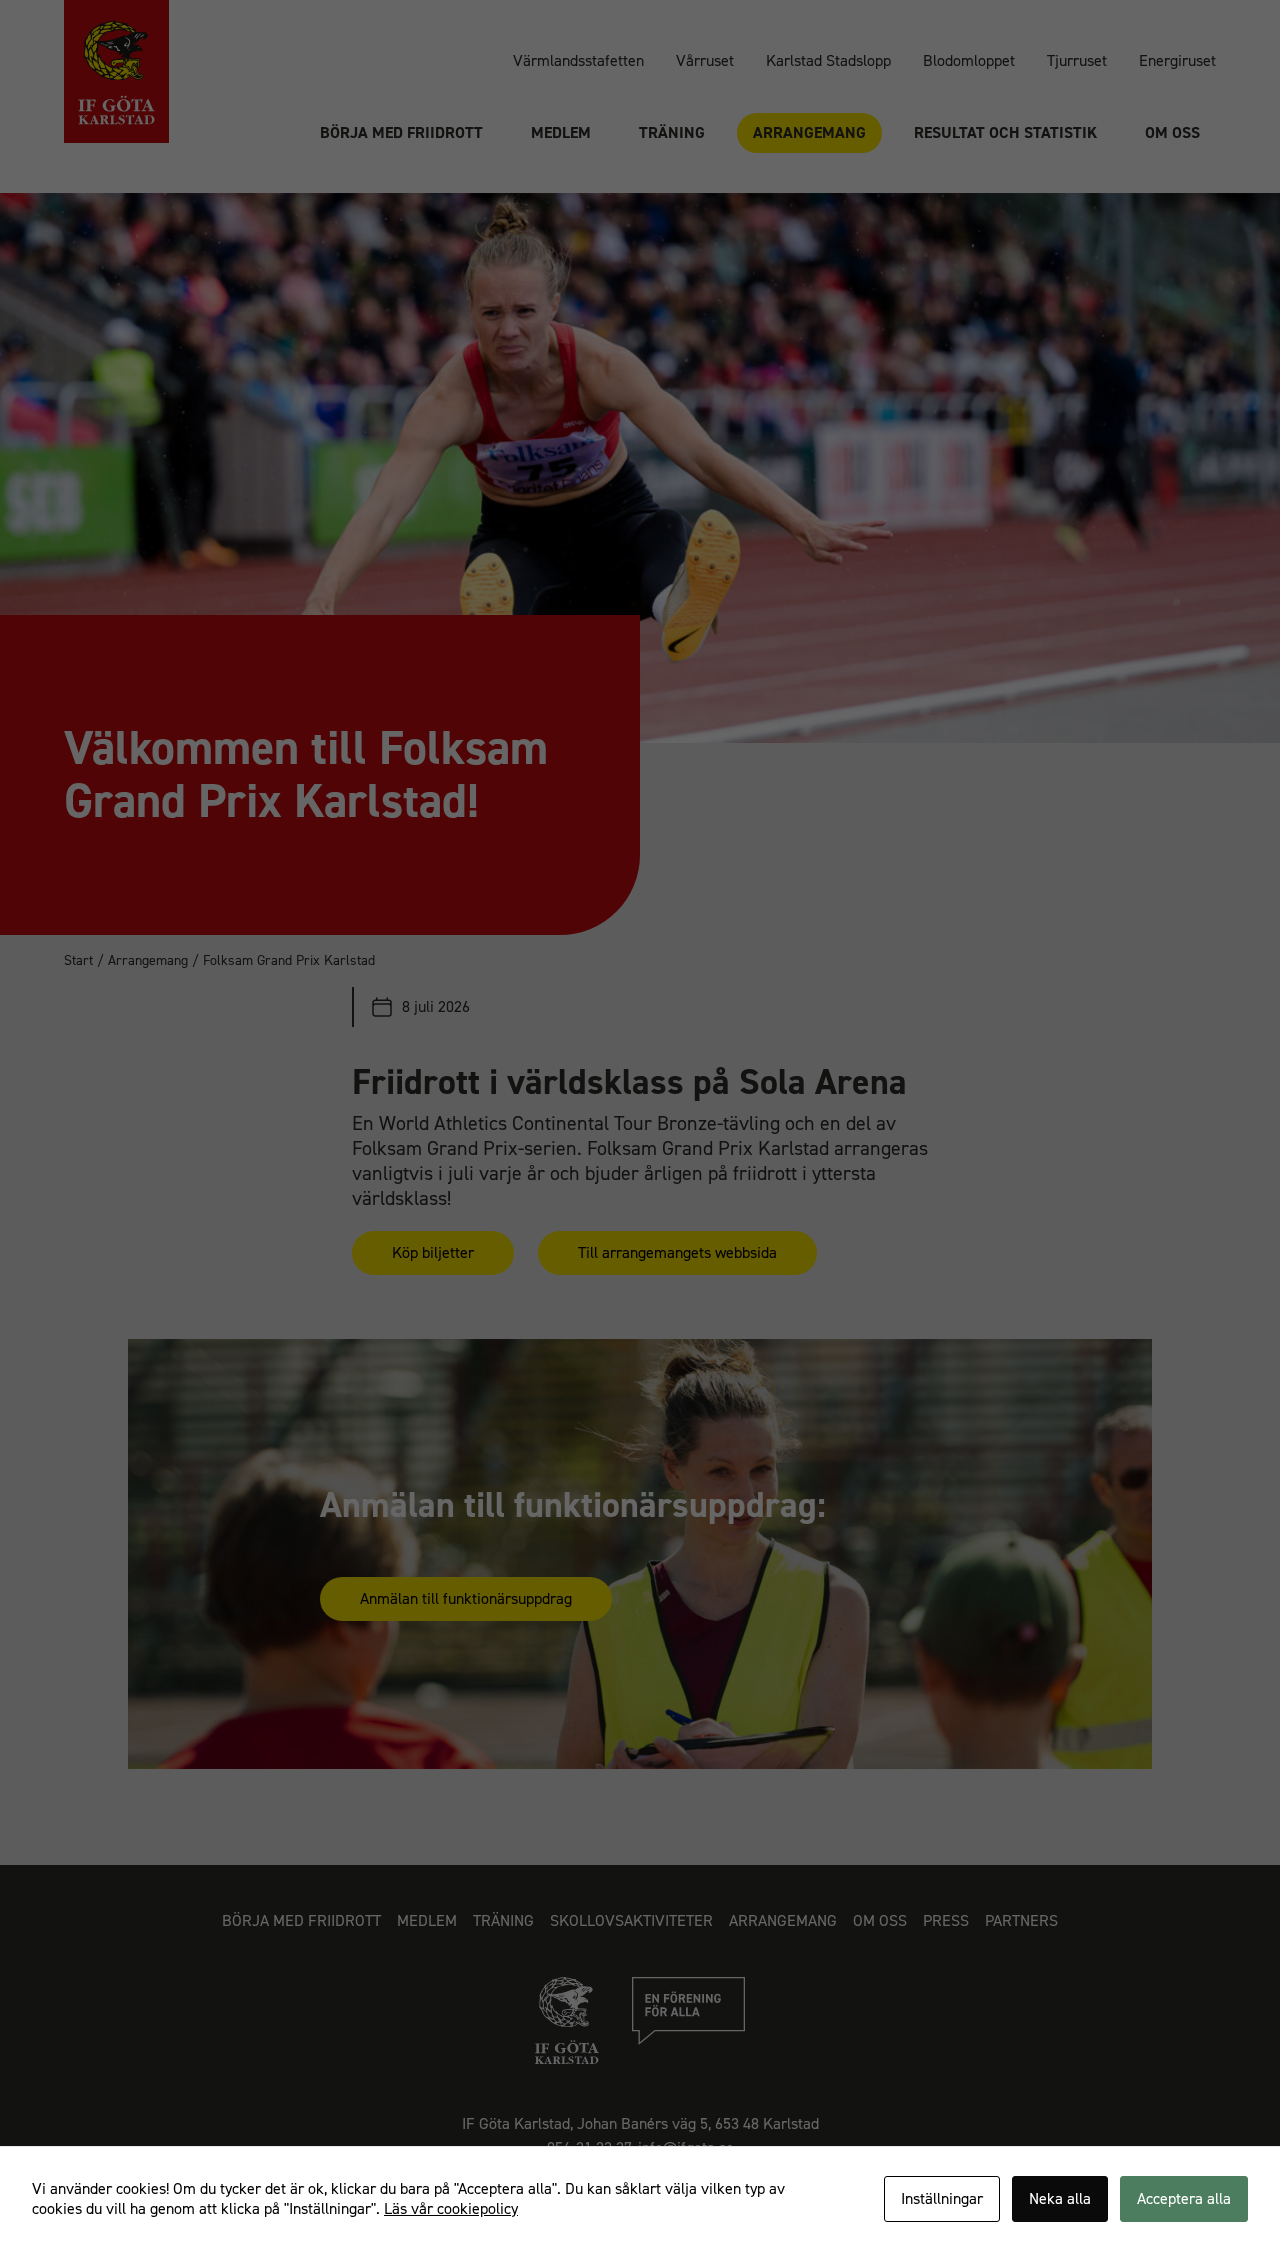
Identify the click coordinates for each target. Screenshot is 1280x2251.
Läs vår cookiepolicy (451, 2208)
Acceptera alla (1184, 2198)
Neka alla (1060, 2198)
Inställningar (942, 2198)
